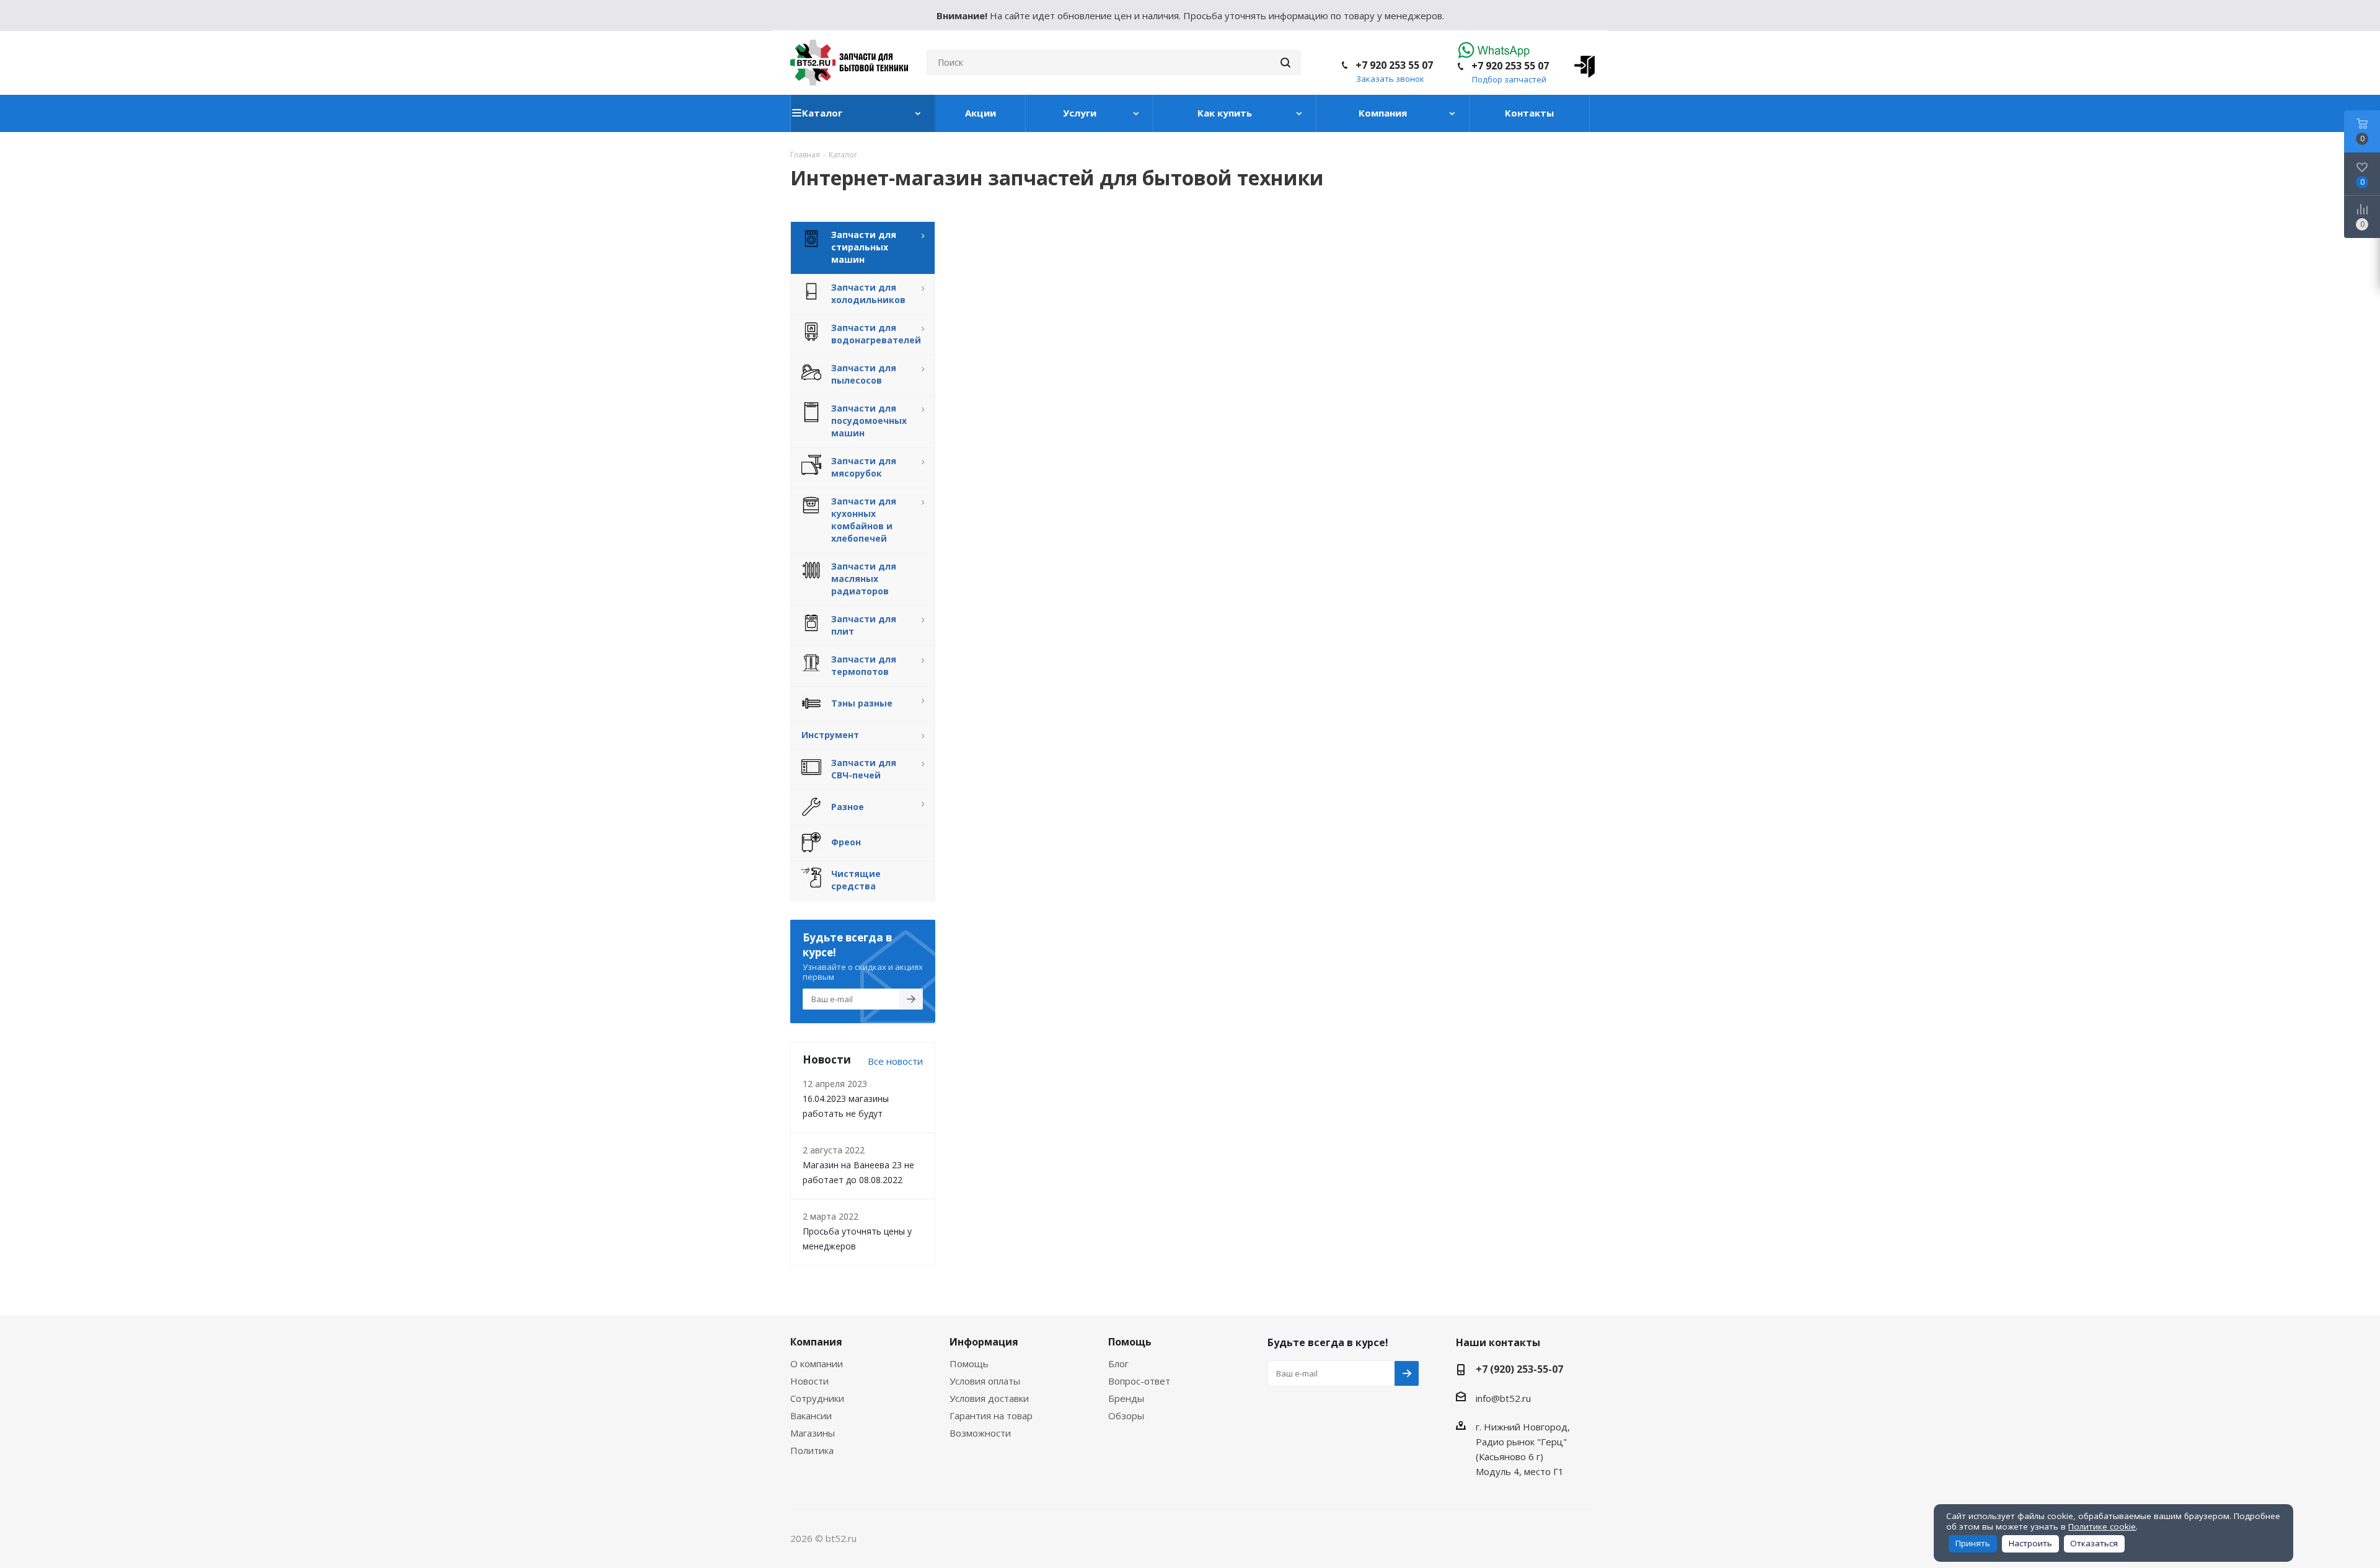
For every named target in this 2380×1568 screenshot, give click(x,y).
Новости (809, 1381)
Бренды (1126, 1398)
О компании (817, 1363)
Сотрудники (817, 1398)
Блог (1118, 1363)
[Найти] (1285, 63)
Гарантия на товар (991, 1416)
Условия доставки (989, 1398)
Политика (812, 1450)
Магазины (813, 1433)
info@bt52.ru (1503, 1398)
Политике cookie (2102, 1526)
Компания (816, 1342)
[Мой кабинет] (1580, 63)
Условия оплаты (985, 1381)
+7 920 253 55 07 (1510, 66)
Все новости (895, 1061)
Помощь (969, 1363)
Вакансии (811, 1416)
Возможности (980, 1433)
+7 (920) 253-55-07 (1519, 1369)
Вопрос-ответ (1139, 1381)
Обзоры (1126, 1416)
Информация (984, 1342)
